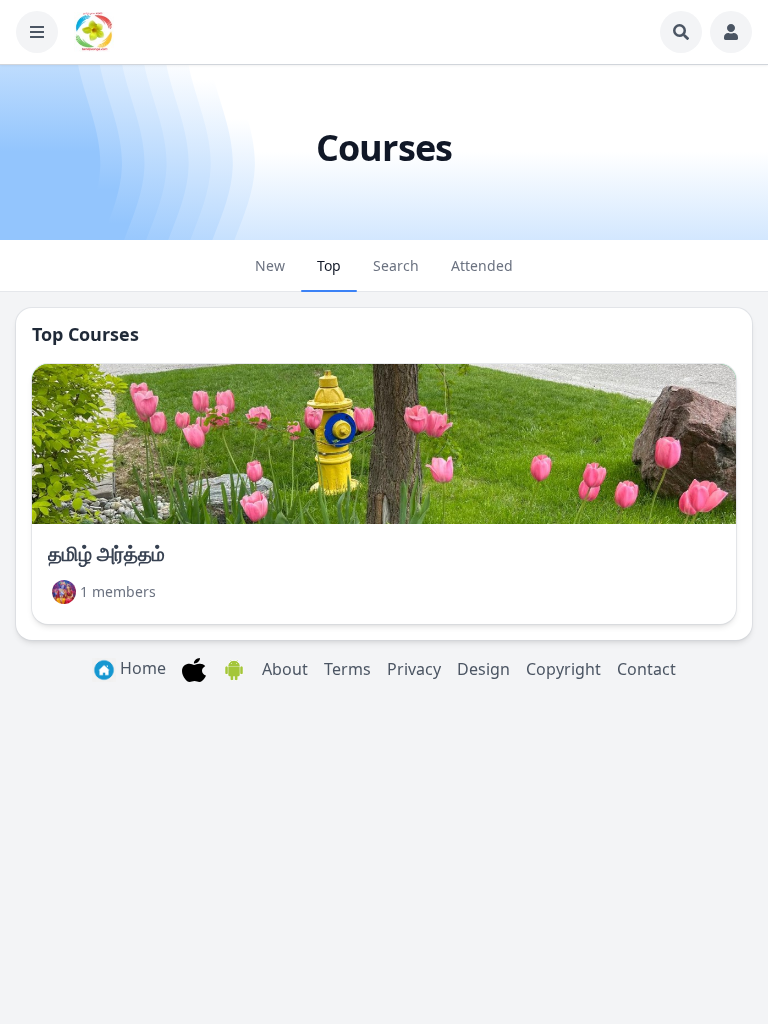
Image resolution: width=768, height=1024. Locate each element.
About (285, 669)
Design (483, 669)
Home (141, 668)
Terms (347, 669)
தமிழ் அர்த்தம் (106, 553)
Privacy (414, 669)
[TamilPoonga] (94, 32)
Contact (646, 669)
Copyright (563, 669)
